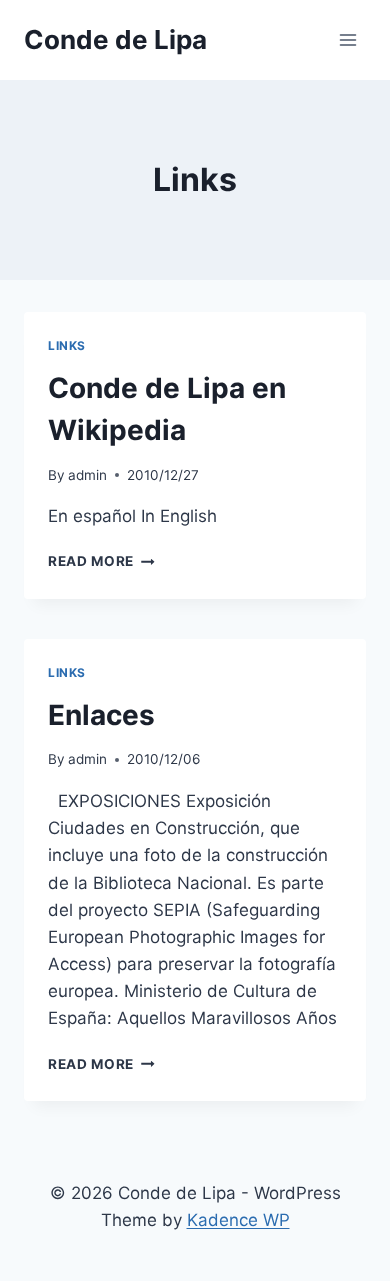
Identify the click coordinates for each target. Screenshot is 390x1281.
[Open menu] (347, 39)
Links (67, 345)
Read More (101, 561)
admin (87, 475)
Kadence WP (238, 1220)
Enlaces (101, 715)
